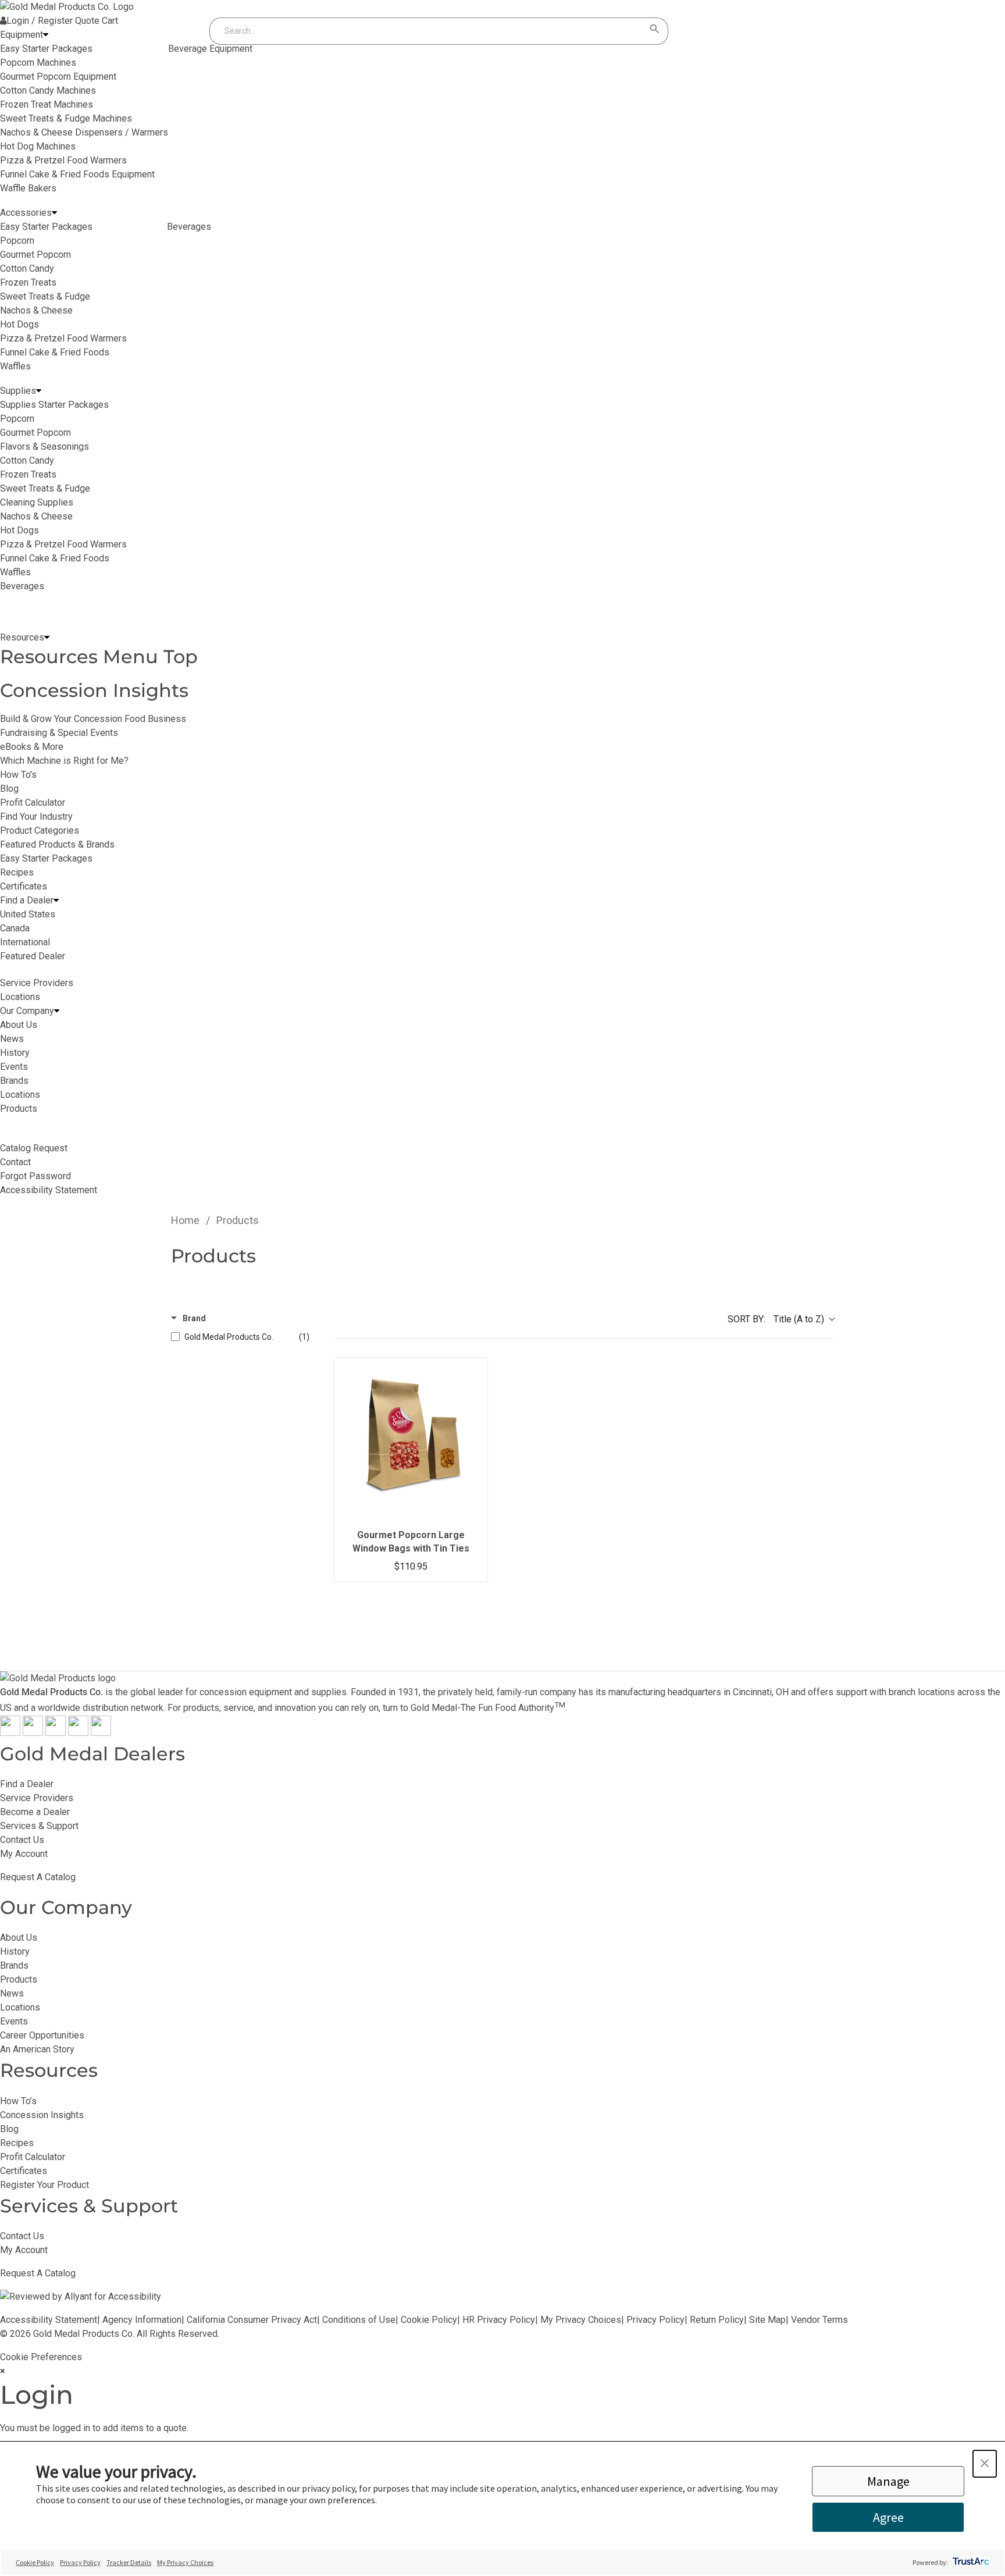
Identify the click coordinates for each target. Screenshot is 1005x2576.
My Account (24, 1854)
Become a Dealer (35, 1812)
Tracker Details (129, 2562)
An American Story (37, 2049)
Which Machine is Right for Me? (64, 761)
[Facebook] (10, 1733)
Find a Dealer (27, 1784)
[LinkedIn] (101, 1733)
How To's (18, 775)
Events (14, 2021)
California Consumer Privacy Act (252, 2320)
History (15, 1951)
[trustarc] (970, 2562)
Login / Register (40, 21)
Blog (9, 789)
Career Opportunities (42, 2035)
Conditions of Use (359, 2320)
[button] (985, 2464)
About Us (19, 1938)
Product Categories (40, 830)
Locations (20, 2007)
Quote (87, 21)
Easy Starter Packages (46, 858)
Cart (110, 21)
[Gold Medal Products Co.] (67, 7)
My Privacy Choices (581, 2320)
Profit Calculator (33, 803)
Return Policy (717, 2320)
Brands (14, 1965)
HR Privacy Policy (499, 2320)
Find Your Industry (36, 816)
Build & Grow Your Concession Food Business (93, 719)
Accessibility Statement (49, 2320)
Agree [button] (888, 2517)
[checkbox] (240, 1337)
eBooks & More (32, 747)
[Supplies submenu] (39, 391)
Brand (194, 1318)
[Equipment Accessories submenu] (54, 213)
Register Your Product (44, 2185)
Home (185, 1220)
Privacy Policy (655, 2320)
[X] (33, 1733)
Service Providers (37, 1798)
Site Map (767, 2320)
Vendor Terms (819, 2320)
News (12, 1993)
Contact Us (22, 1840)
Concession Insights (94, 690)
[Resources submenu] (47, 638)
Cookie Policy (429, 2320)
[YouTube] (78, 1733)
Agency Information (142, 2320)
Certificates (24, 886)
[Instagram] (56, 1733)
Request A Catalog (38, 1877)
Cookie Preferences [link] (41, 2357)
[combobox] (427, 31)
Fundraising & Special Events (59, 733)
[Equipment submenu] (46, 35)
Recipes (17, 872)
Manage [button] (888, 2481)
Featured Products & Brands (57, 844)
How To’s (18, 2101)
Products (19, 1979)
